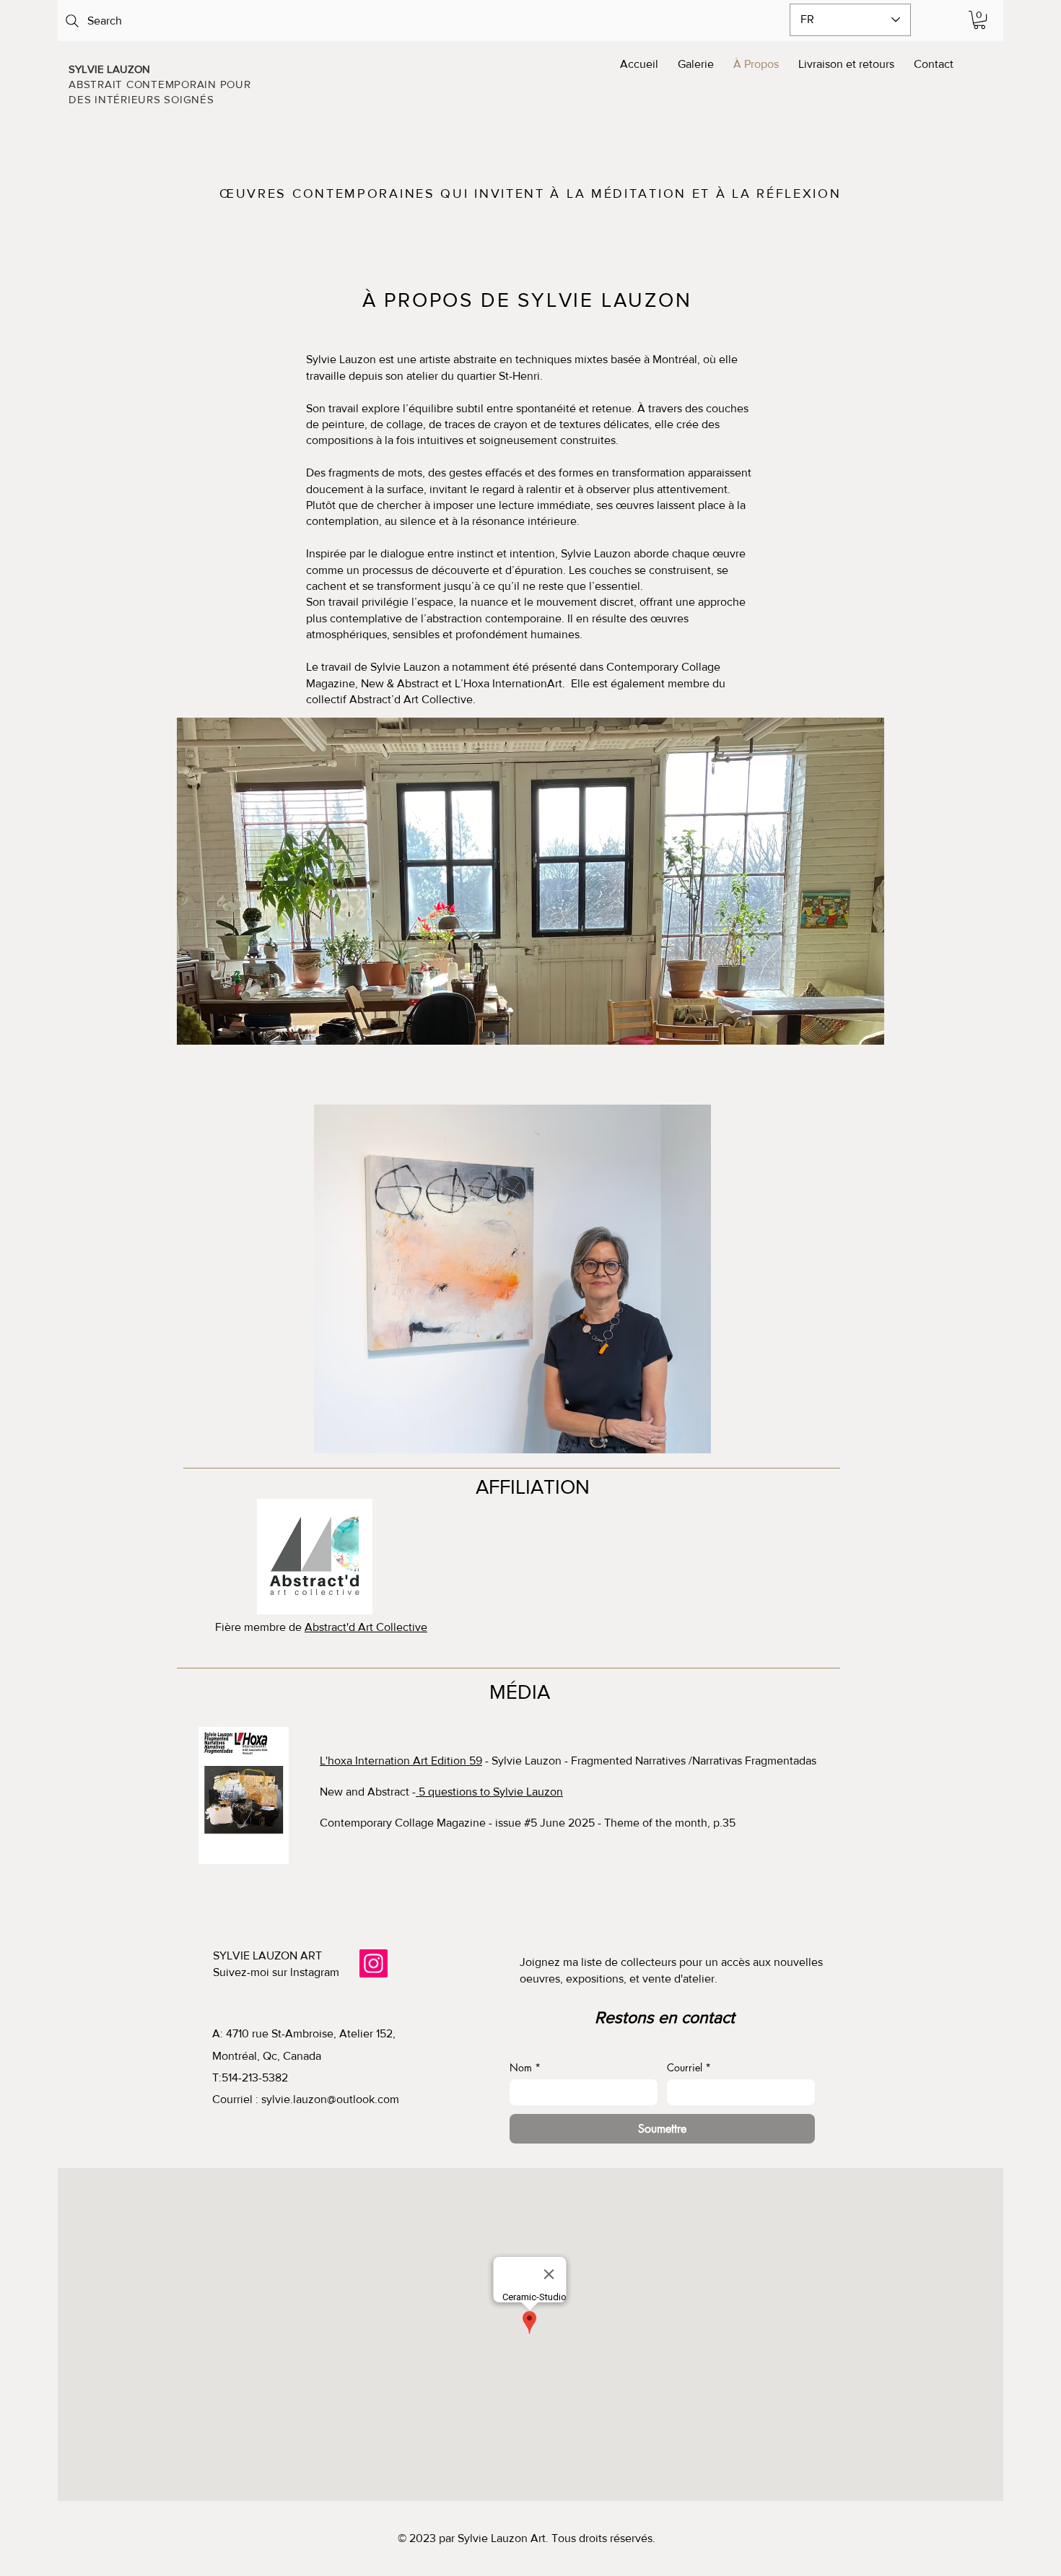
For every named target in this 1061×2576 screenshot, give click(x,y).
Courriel (689, 2067)
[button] (979, 20)
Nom (525, 2067)
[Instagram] (374, 1963)
